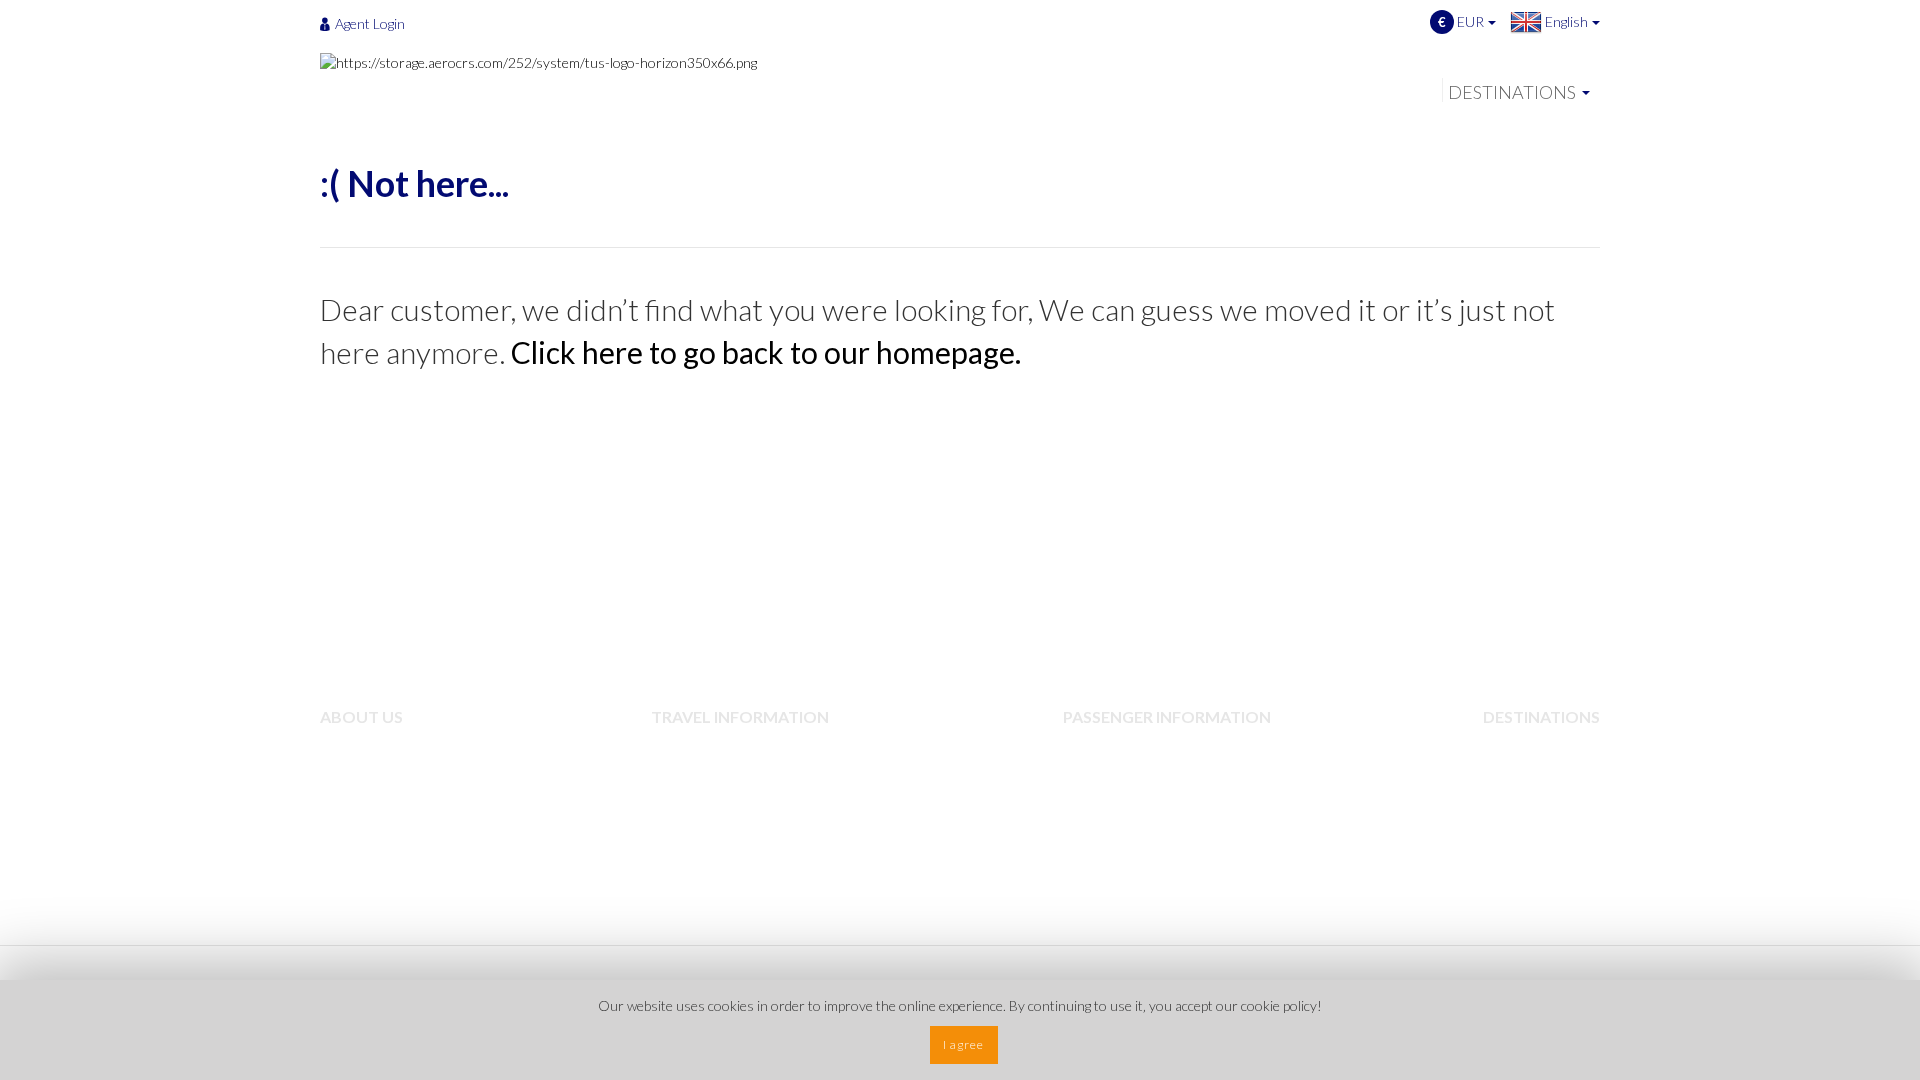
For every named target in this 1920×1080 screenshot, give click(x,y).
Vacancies (368, 809)
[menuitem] (368, 23)
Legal (685, 809)
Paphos (1524, 779)
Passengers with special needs (1172, 779)
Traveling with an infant (1152, 809)
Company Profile (389, 749)
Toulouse (1530, 839)
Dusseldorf (1536, 869)
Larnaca (1526, 809)
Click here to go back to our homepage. (766, 352)
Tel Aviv (1525, 749)
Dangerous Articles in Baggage (761, 779)
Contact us (372, 839)
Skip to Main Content (965, 9)
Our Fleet (368, 779)
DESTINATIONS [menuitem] (1512, 92)
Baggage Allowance (726, 749)
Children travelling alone (1155, 749)
